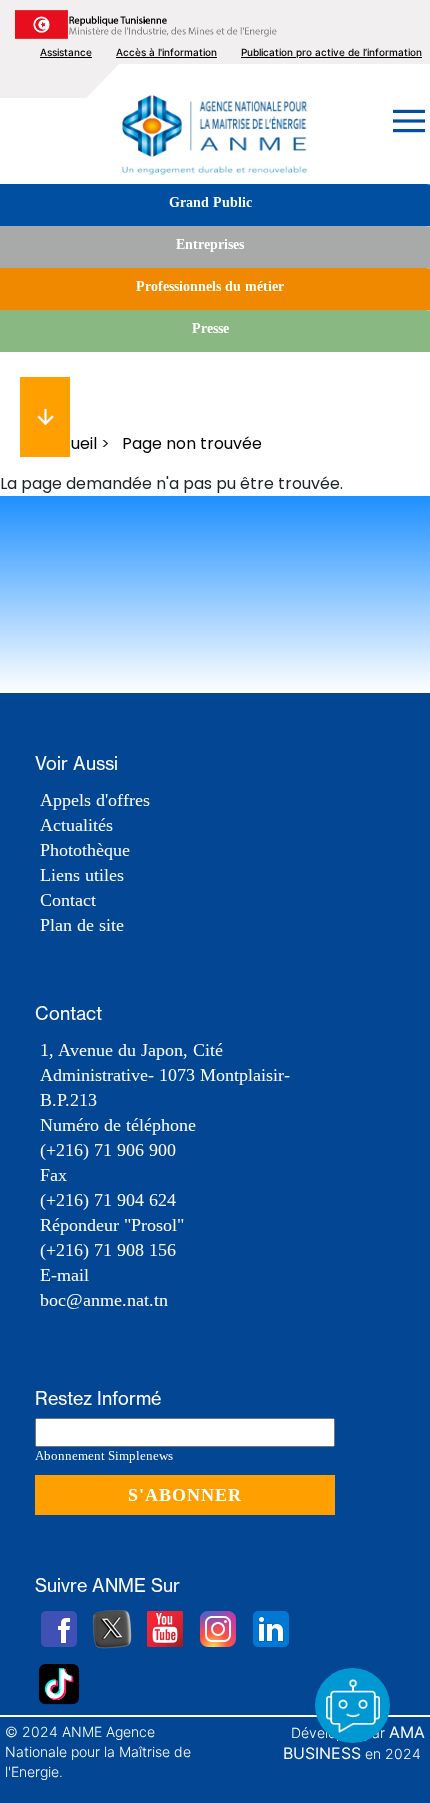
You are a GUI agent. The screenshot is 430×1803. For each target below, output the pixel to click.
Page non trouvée (192, 443)
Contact (68, 900)
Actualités (76, 825)
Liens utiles (82, 875)
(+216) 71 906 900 (108, 1150)
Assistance (66, 52)
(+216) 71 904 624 (108, 1200)
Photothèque (85, 850)
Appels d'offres (95, 800)
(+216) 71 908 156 (108, 1250)
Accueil (68, 443)
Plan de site (82, 925)
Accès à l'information (166, 52)
